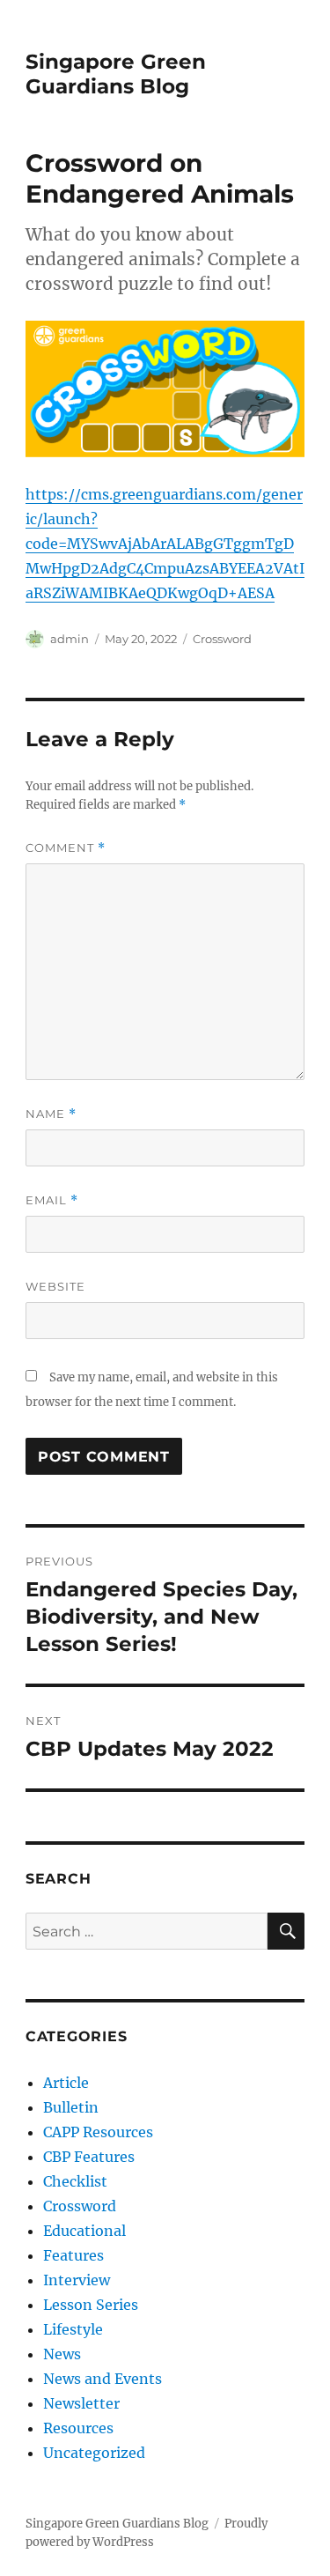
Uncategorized (94, 2453)
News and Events (103, 2379)
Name (51, 1114)
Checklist (75, 2181)
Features (73, 2255)
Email (52, 1200)
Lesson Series (91, 2305)
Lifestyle (73, 2329)
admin (70, 639)
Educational (84, 2231)
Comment (66, 848)
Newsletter (81, 2403)
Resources (78, 2428)
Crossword (222, 639)
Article (66, 2083)
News (62, 2354)
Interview (77, 2280)
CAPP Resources (98, 2132)
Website (55, 1286)
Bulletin (71, 2107)
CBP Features (89, 2157)
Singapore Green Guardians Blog (116, 74)
